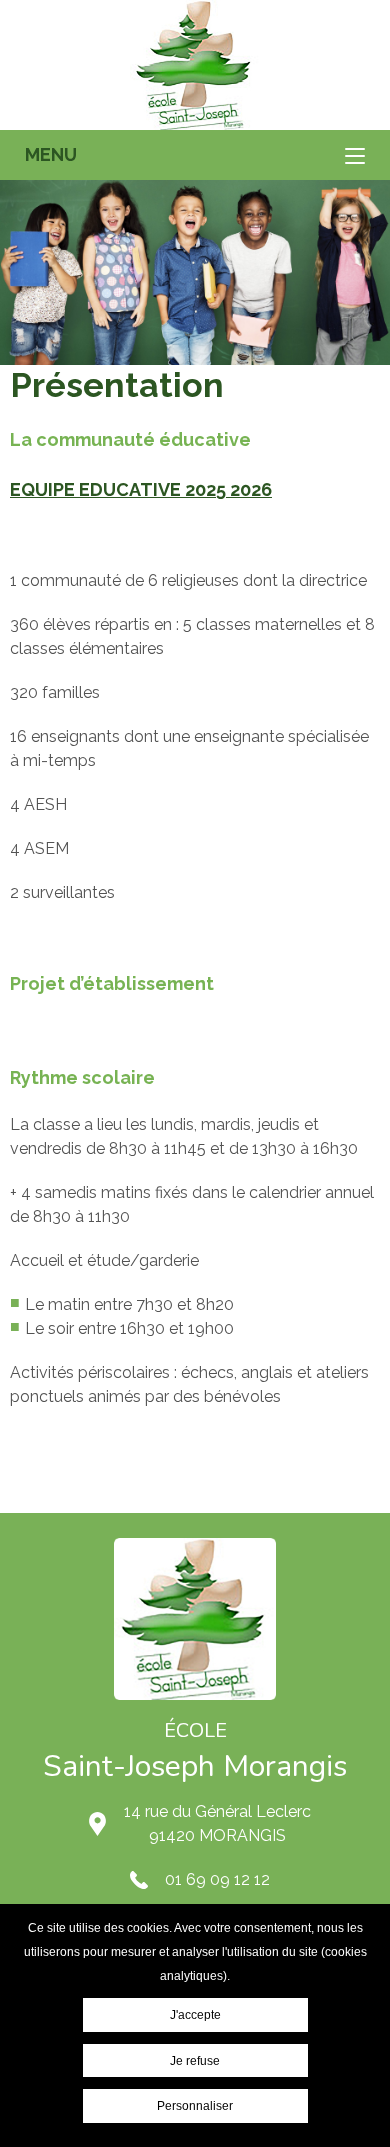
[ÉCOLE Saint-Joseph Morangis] (195, 65)
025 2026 (233, 489)
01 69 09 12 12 (217, 1879)
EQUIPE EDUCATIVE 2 (102, 489)
